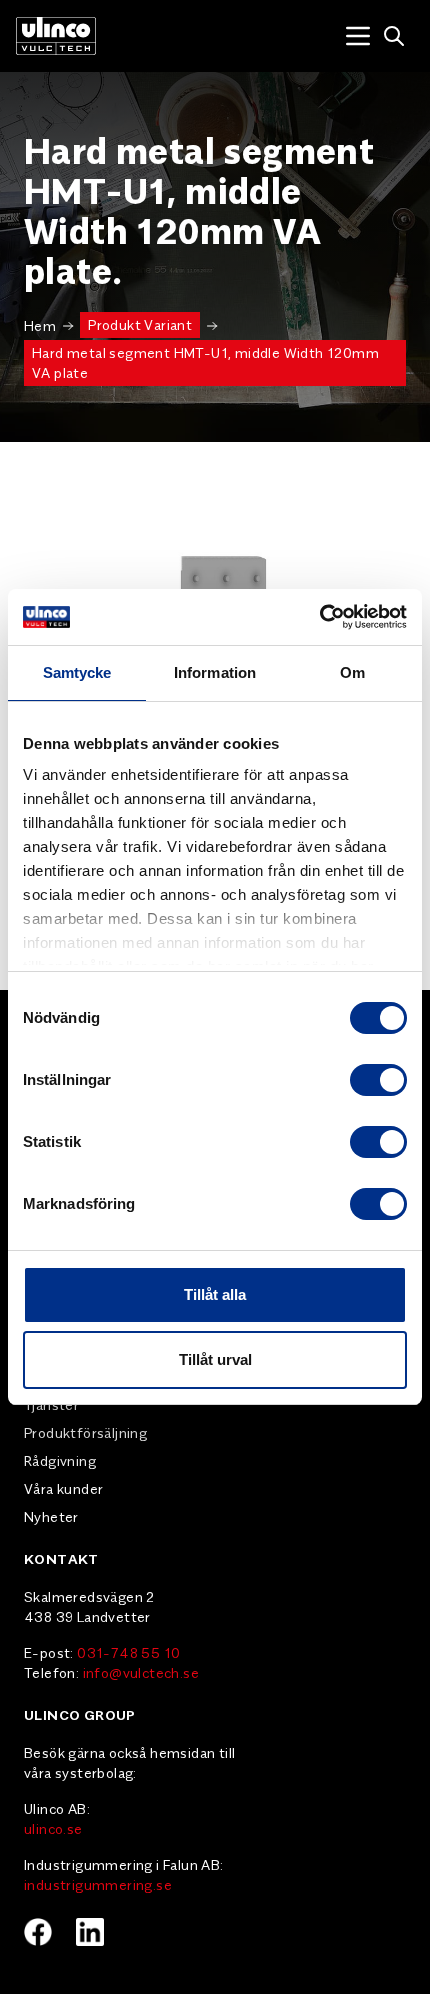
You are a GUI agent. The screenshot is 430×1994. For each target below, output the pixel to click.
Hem (40, 325)
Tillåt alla (215, 1294)
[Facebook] (38, 1932)
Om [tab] (352, 672)
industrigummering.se (98, 1884)
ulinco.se (53, 1828)
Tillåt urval (215, 1359)
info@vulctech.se (141, 1672)
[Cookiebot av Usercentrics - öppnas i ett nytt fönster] (319, 617)
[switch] (378, 1080)
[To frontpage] (56, 36)
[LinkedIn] (90, 1932)
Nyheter (51, 1516)
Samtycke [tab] (77, 672)
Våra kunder (63, 1488)
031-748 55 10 (128, 1652)
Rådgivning (60, 1460)
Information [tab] (215, 672)
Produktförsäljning (85, 1432)
